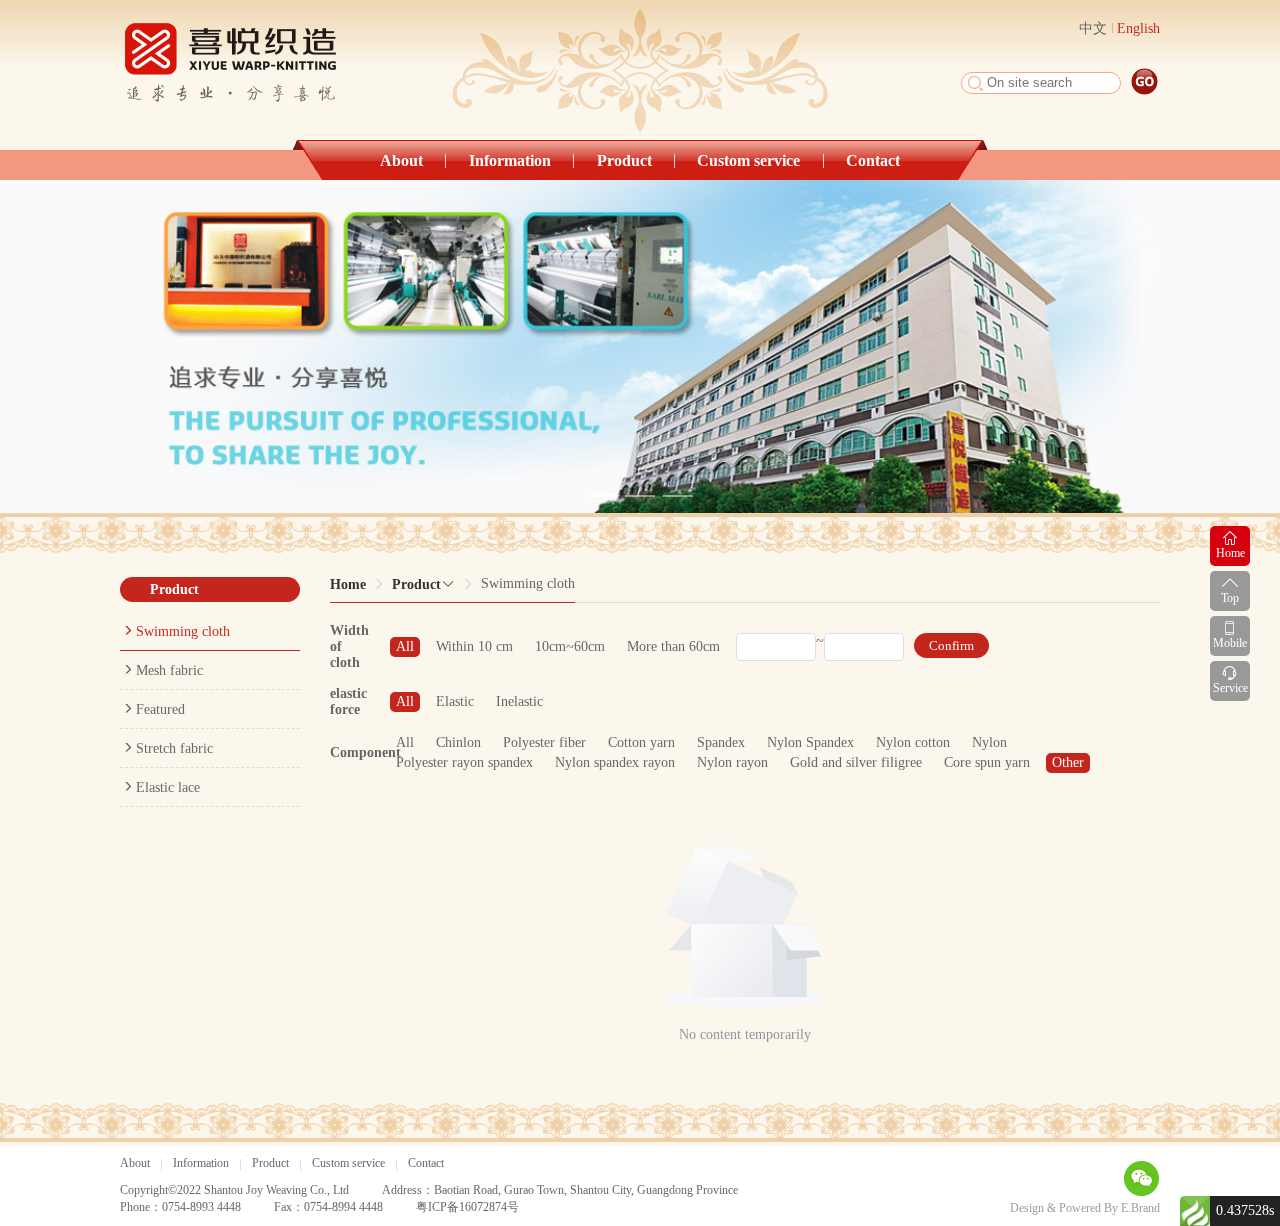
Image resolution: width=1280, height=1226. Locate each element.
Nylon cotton (913, 742)
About (401, 160)
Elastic (455, 701)
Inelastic (519, 701)
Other (1068, 762)
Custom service (748, 160)
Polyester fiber (544, 742)
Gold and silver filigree (856, 762)
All (405, 646)
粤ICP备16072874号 (467, 1207)
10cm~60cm (570, 646)
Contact (873, 160)
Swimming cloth (183, 631)
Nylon (989, 742)
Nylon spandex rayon (615, 762)
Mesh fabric (169, 670)
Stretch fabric (174, 748)
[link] (348, 584)
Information (510, 160)
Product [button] (416, 584)
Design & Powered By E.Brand (1085, 1208)
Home (348, 584)
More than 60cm (673, 646)
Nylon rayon (732, 762)
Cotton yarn (641, 742)
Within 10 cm (474, 646)
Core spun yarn (987, 762)
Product (624, 160)
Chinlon (458, 742)
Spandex (721, 742)
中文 (1093, 28)
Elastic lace (168, 787)
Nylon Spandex (810, 742)
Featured (160, 709)
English (1138, 28)
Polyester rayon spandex (464, 762)
